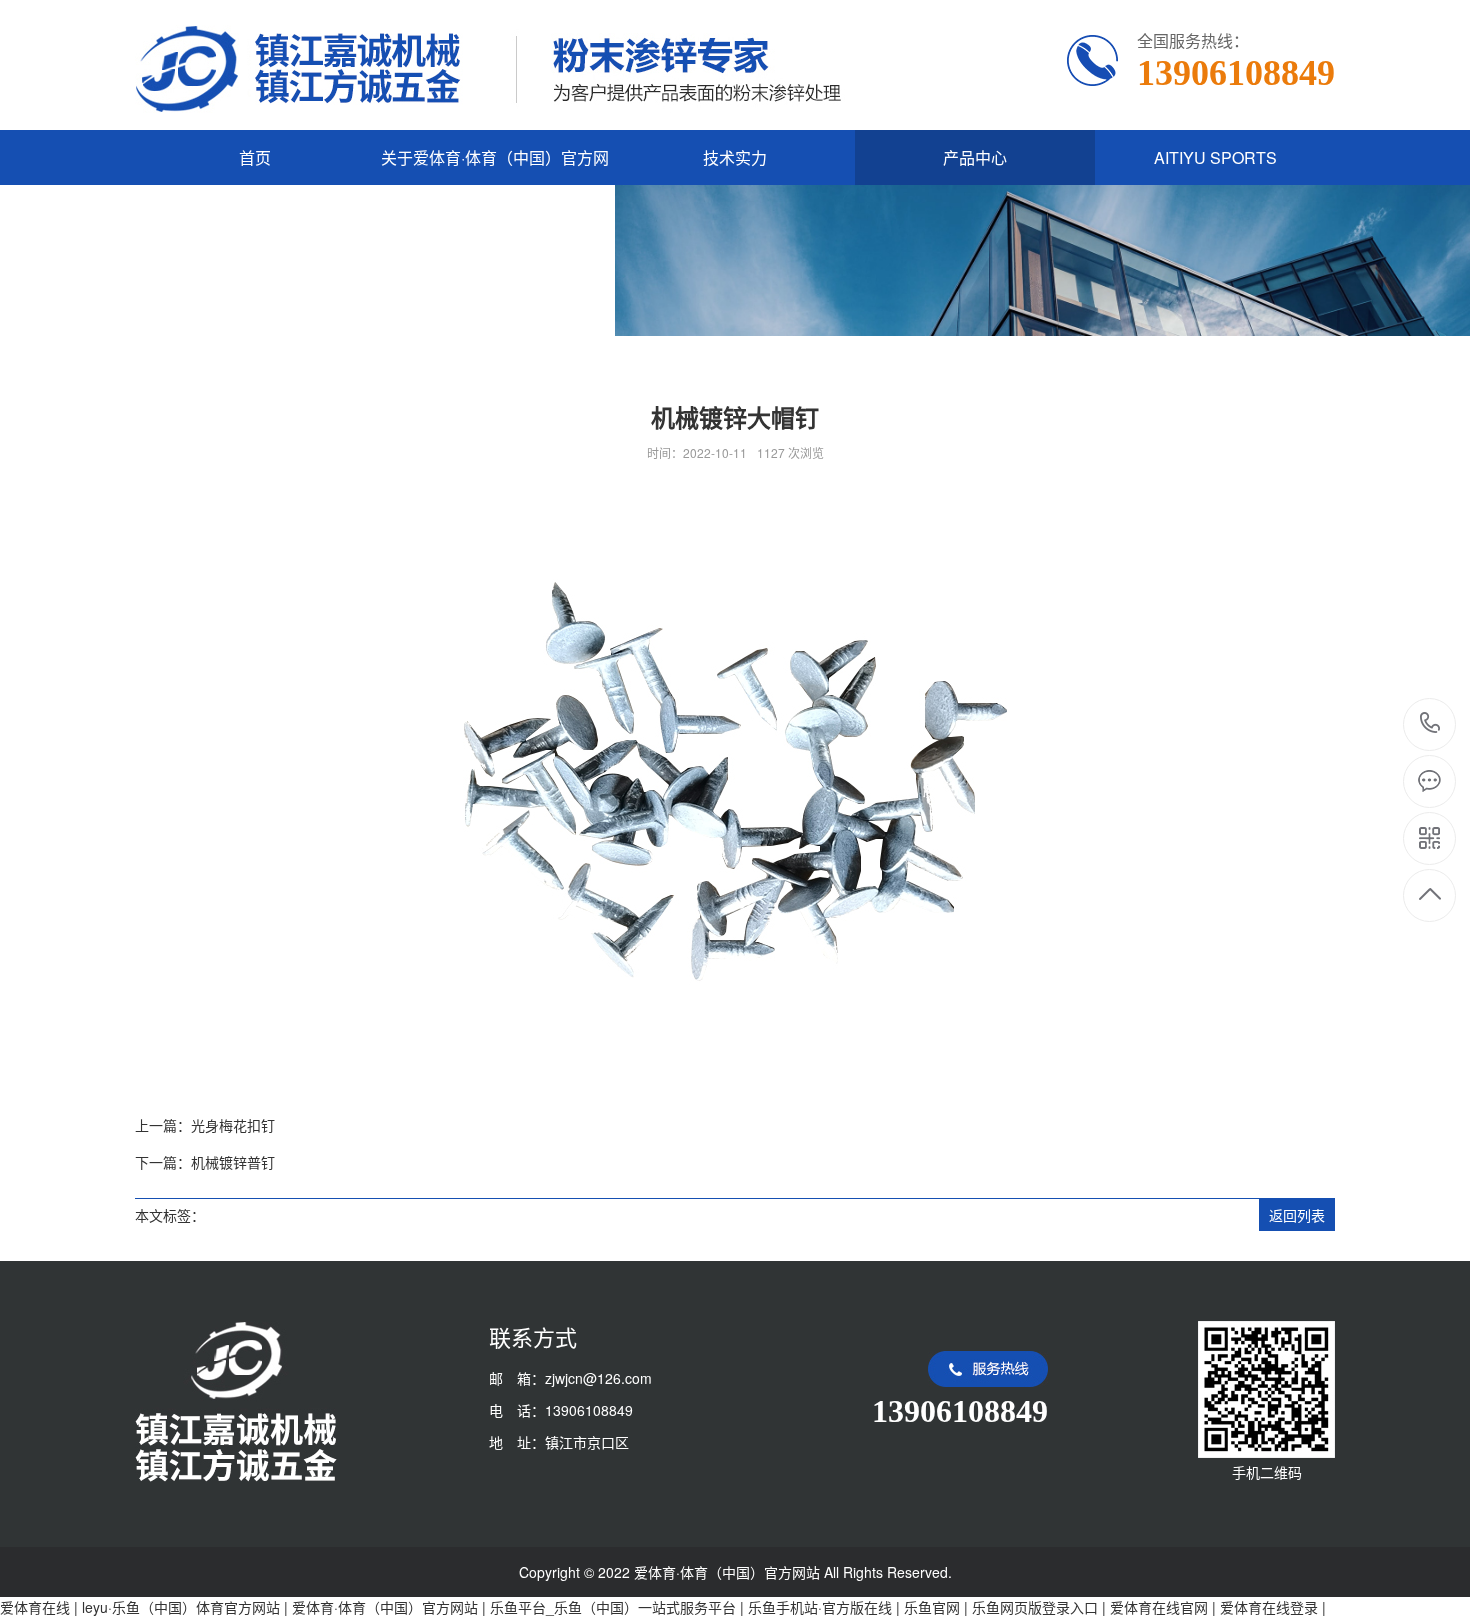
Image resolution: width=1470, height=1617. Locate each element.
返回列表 (1297, 1215)
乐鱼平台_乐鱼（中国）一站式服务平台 (613, 1607)
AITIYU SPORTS (1215, 157)
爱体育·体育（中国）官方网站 (385, 1607)
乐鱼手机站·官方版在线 (820, 1607)
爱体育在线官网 (1159, 1607)
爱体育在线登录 (1269, 1607)
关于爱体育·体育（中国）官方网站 (495, 185)
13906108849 (1430, 724)
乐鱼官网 (932, 1607)
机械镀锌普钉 (233, 1162)
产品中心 (975, 157)
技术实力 (735, 157)
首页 (255, 157)
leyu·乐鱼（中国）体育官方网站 (181, 1607)
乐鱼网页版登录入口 (1035, 1607)
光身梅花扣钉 (233, 1125)
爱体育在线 (35, 1607)
